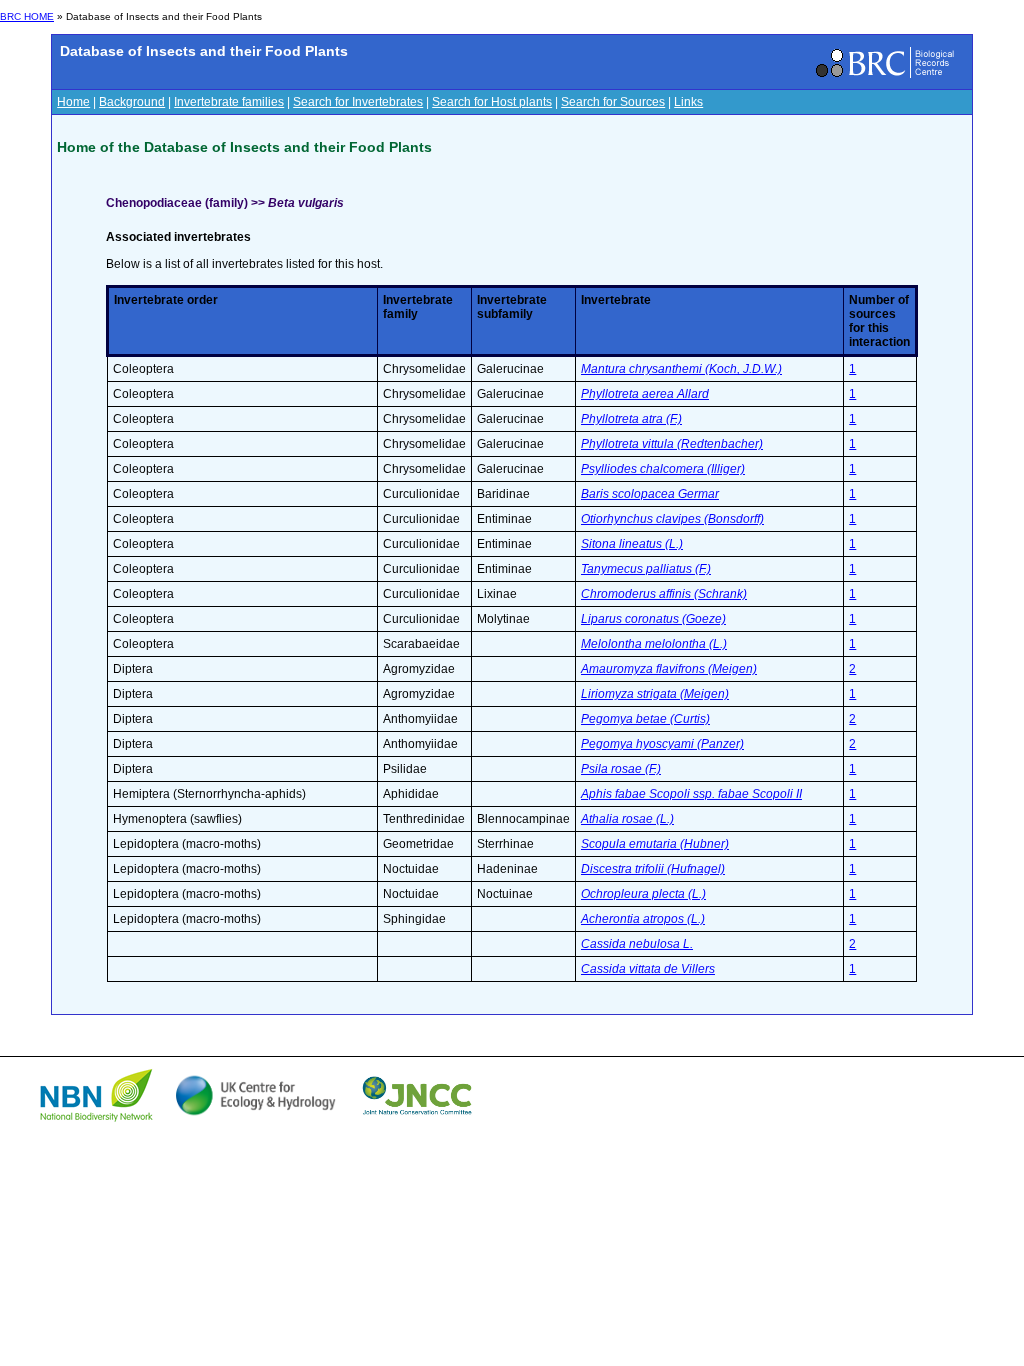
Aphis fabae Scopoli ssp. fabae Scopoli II (691, 794)
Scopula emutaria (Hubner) (655, 844)
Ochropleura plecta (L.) (643, 894)
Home (73, 102)
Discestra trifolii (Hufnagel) (653, 869)
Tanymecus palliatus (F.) (646, 569)
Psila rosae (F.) (621, 769)
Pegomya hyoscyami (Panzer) (662, 744)
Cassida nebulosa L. (637, 944)
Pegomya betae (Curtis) (645, 719)
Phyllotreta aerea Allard (645, 394)
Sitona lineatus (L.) (632, 544)
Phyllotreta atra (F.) (631, 419)
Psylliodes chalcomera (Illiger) (663, 469)
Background (132, 102)
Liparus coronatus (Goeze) (653, 619)
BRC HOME (27, 16)
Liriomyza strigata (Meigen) (655, 694)
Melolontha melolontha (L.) (654, 644)
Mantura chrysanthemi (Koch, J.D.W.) (681, 369)
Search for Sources (613, 102)
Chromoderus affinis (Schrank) (664, 594)
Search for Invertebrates (358, 102)
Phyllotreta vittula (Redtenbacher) (672, 444)
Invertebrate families (229, 102)
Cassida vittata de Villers (648, 969)
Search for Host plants (492, 102)
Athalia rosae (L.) (627, 819)
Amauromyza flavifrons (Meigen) (669, 669)
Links (688, 102)
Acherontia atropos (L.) (643, 919)
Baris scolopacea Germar (650, 494)
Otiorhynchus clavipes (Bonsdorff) (672, 519)
